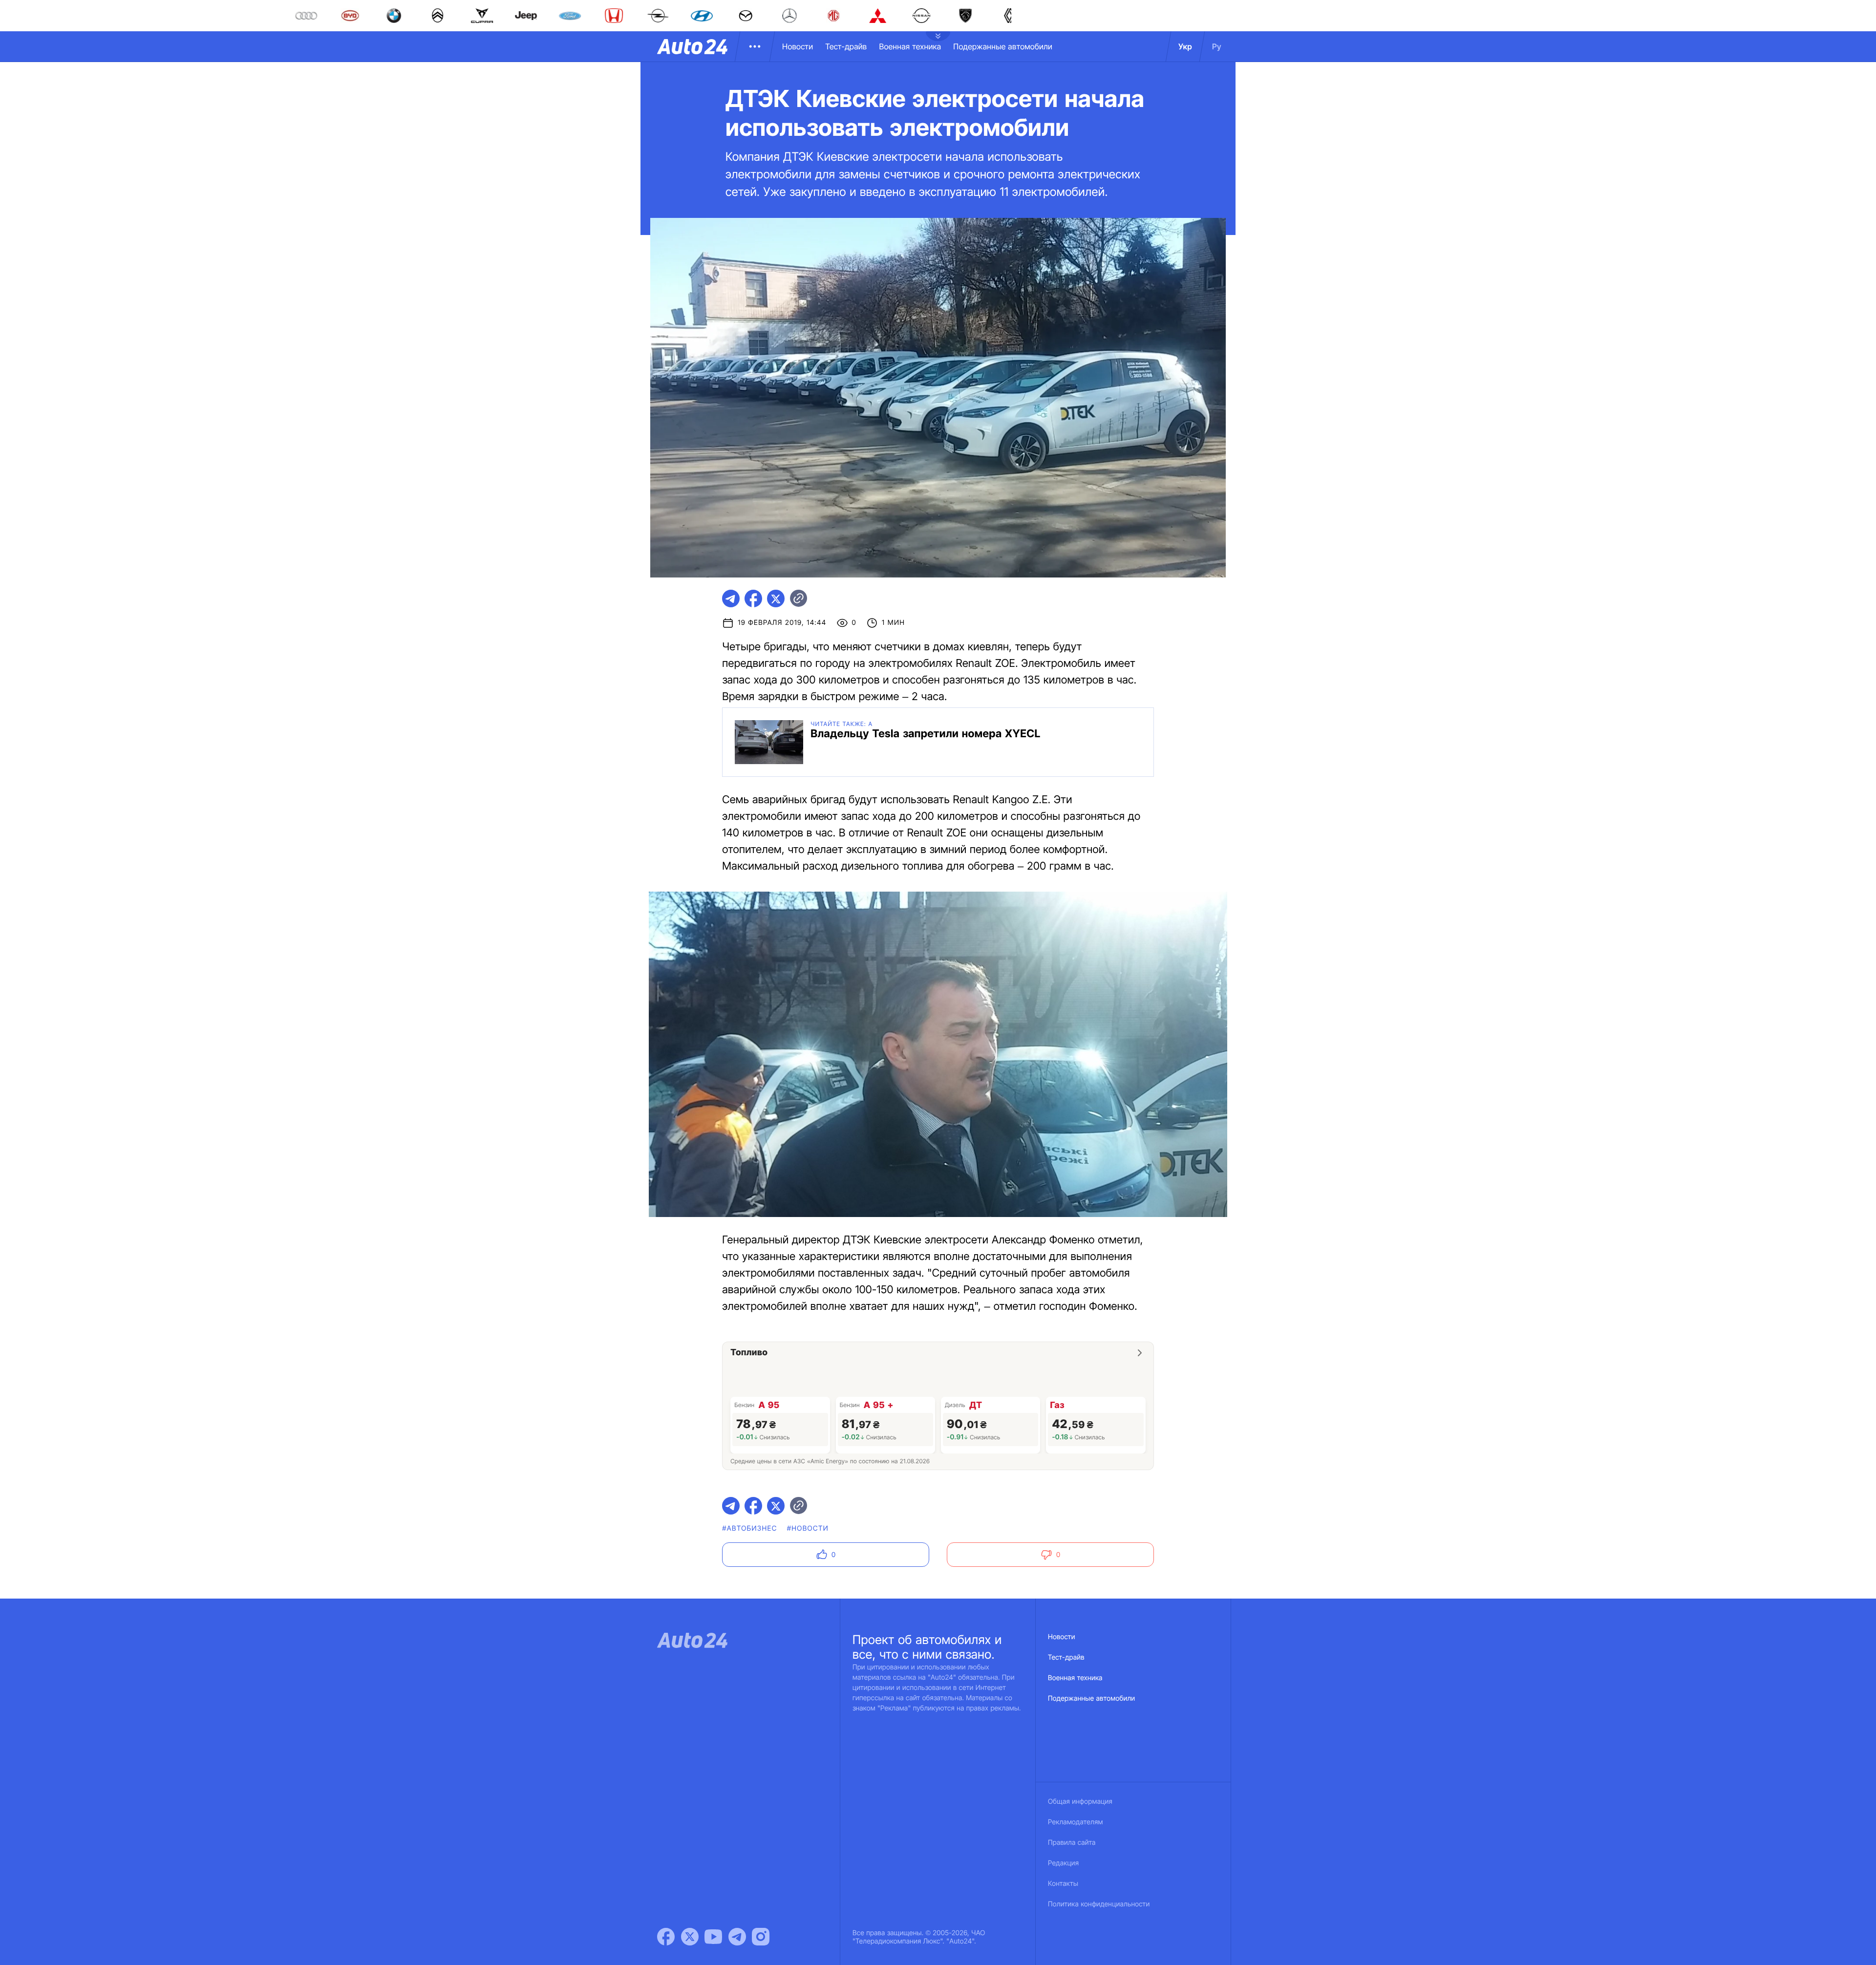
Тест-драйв (846, 46)
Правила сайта (1072, 1843)
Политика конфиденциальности (1099, 1904)
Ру (1217, 46)
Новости (798, 46)
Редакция (1063, 1863)
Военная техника (910, 46)
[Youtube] (713, 1937)
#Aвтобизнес (749, 1528)
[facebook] (753, 598)
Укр (1185, 46)
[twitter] (776, 598)
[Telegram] (737, 1937)
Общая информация (1080, 1802)
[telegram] (731, 598)
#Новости (808, 1528)
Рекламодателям (1076, 1822)
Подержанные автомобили (1003, 46)
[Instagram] (761, 1937)
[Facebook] (666, 1937)
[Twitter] (690, 1937)
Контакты (1063, 1884)
